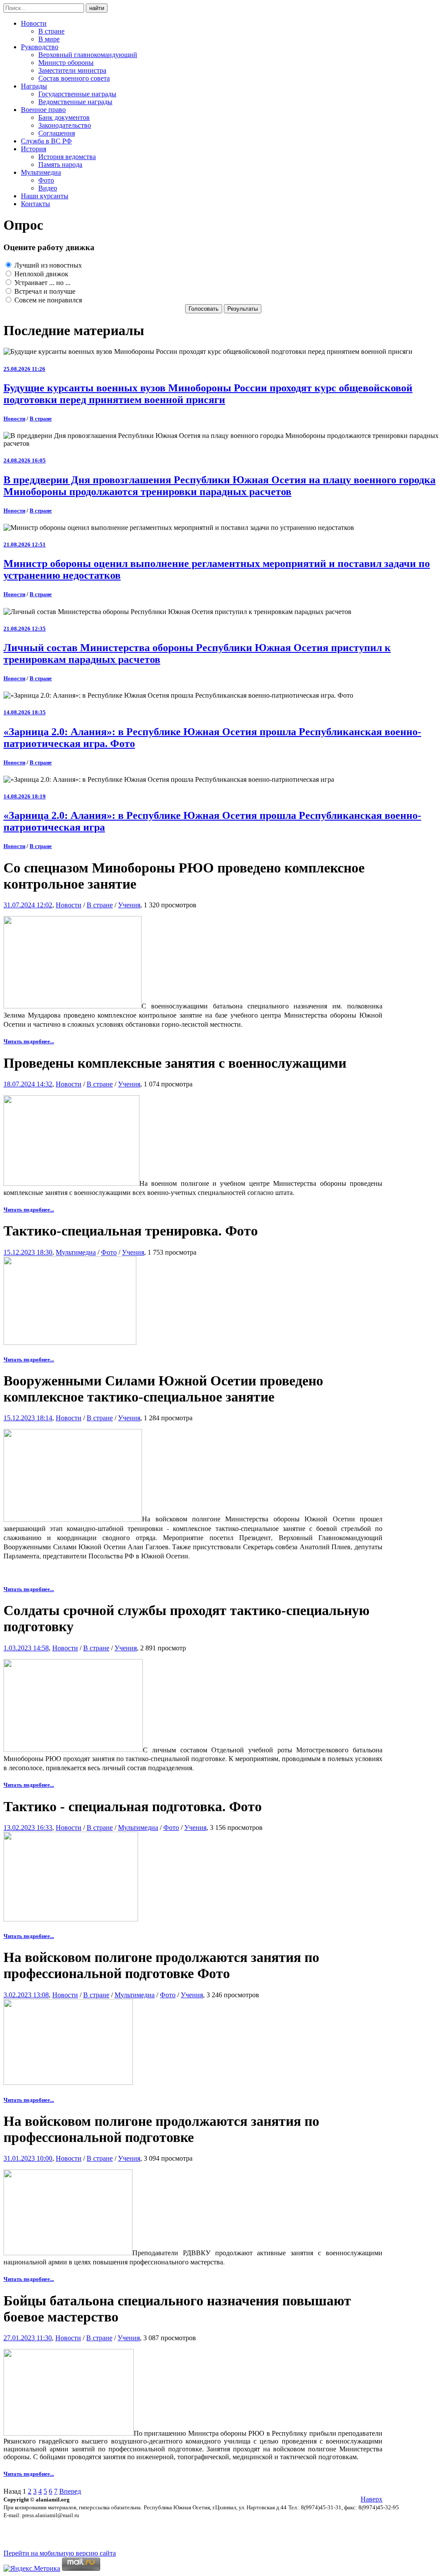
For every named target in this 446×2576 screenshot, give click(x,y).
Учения (129, 905)
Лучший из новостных (47, 265)
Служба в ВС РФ (46, 141)
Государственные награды (77, 94)
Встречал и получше (44, 291)
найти (97, 8)
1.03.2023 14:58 (26, 1648)
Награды (34, 86)
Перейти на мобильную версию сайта (60, 2553)
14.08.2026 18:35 (25, 712)
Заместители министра (72, 70)
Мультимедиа (41, 172)
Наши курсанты (45, 196)
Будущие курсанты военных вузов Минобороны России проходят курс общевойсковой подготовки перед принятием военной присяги (208, 394)
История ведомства (67, 157)
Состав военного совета (74, 78)
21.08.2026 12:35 (25, 629)
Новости (34, 23)
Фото (46, 180)
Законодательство (65, 125)
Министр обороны (66, 63)
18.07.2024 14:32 (28, 1084)
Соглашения (57, 133)
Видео (48, 188)
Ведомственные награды (75, 102)
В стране (51, 31)
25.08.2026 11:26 (24, 369)
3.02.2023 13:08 (26, 1995)
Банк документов (64, 117)
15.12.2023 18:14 (28, 1418)
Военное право (43, 110)
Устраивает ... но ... (42, 283)
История (34, 149)
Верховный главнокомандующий (88, 55)
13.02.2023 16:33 (28, 1828)
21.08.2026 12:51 (25, 545)
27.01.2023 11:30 (28, 2338)
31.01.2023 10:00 (28, 2158)
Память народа (60, 165)
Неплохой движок (41, 274)
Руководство (40, 47)
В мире (49, 39)
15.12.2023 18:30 (28, 1252)
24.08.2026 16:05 (25, 460)
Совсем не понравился (47, 300)
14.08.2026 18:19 (25, 796)
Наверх (372, 2499)
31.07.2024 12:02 (28, 905)
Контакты (35, 204)
